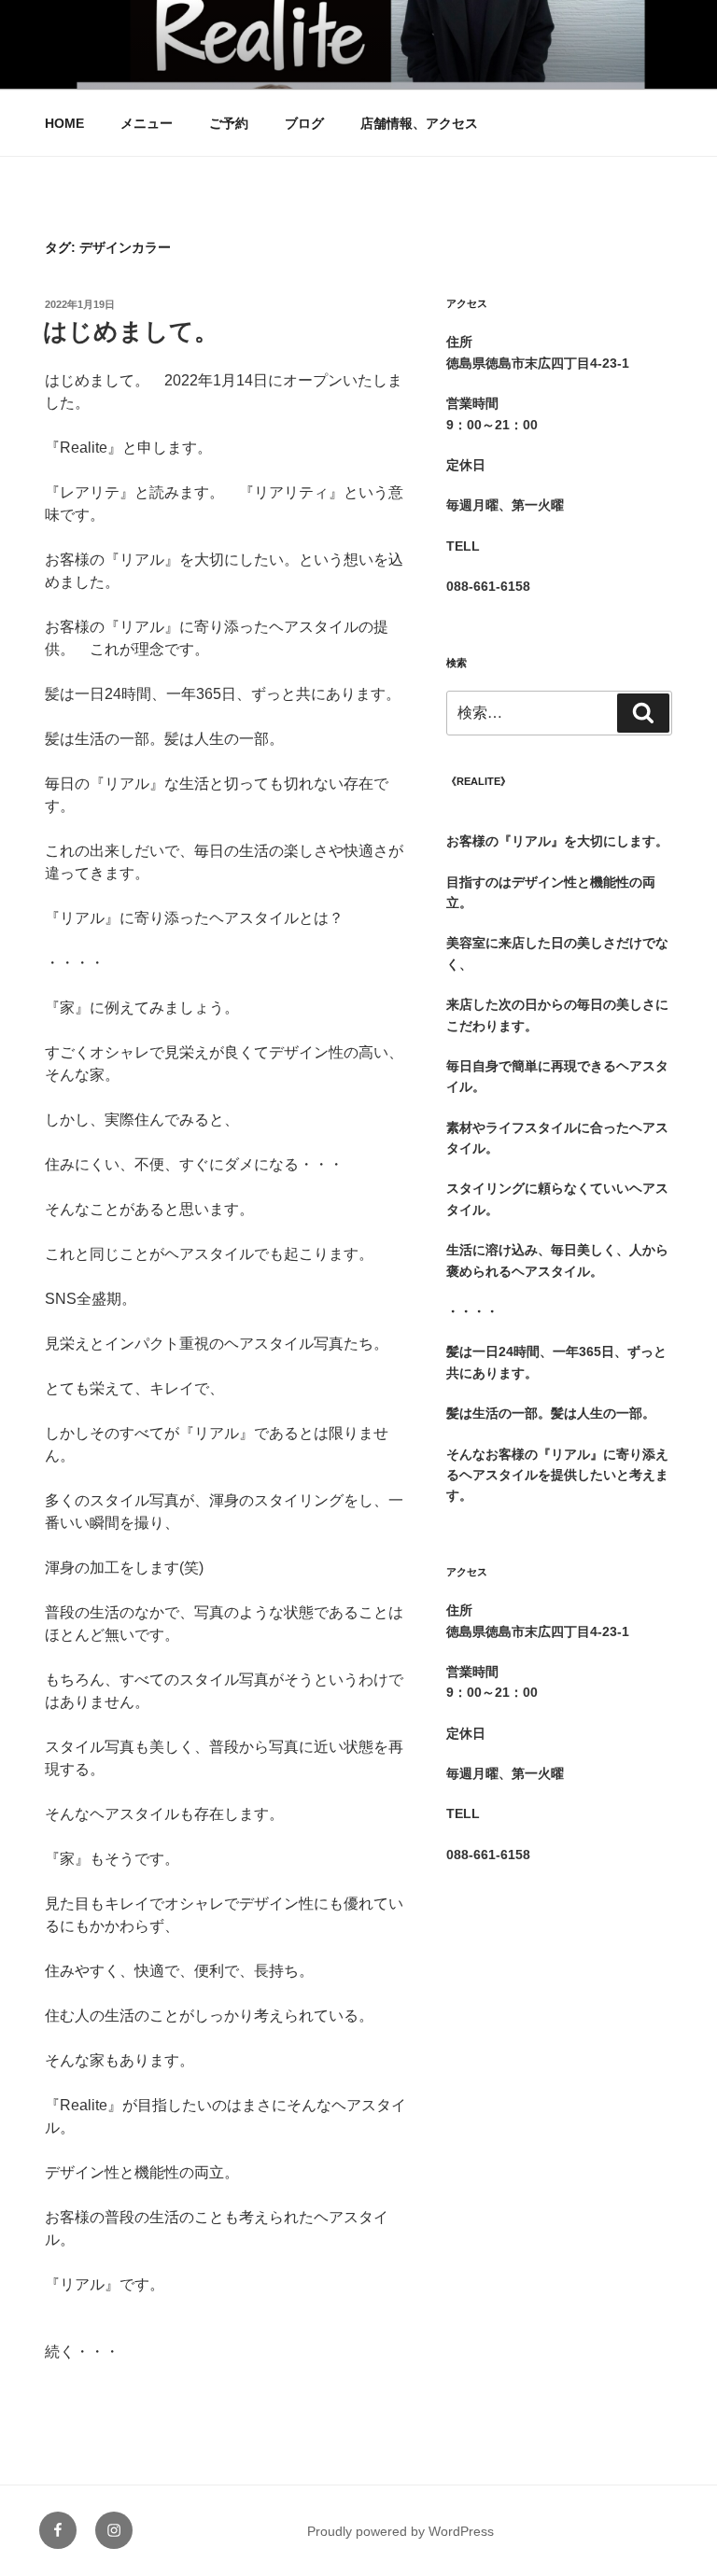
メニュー (147, 123)
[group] (559, 831)
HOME (64, 123)
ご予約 (229, 123)
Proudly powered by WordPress (401, 2531)
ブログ (304, 123)
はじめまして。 (131, 331)
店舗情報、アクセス (419, 123)
